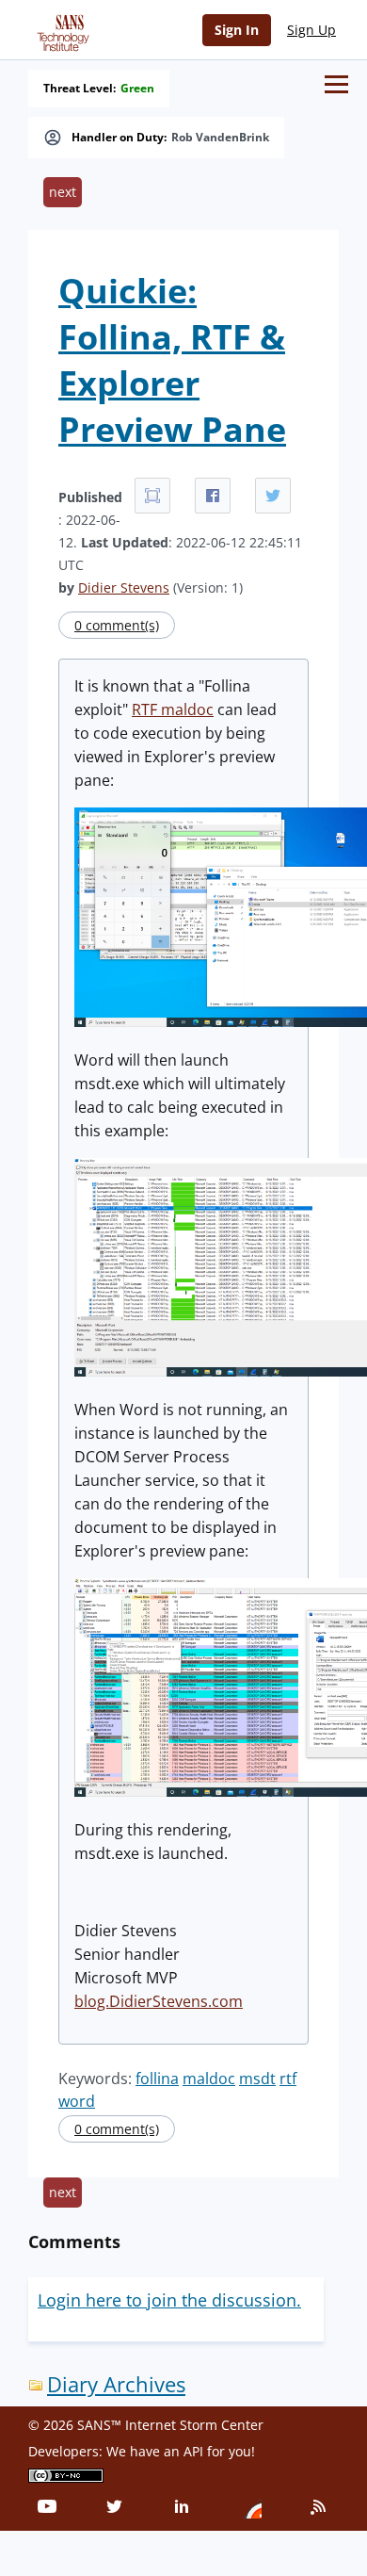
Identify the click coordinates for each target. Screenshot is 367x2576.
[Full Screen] (152, 496)
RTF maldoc (173, 709)
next (63, 192)
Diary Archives (116, 2384)
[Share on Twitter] (273, 496)
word (77, 2101)
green (137, 89)
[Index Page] (60, 29)
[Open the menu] (336, 84)
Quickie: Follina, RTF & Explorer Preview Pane (172, 360)
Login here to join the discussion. (169, 2300)
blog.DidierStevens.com (159, 2001)
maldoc (209, 2079)
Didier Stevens (124, 587)
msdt (257, 2079)
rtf (288, 2079)
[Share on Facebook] (213, 496)
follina (157, 2079)
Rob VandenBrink (220, 138)
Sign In (237, 30)
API (193, 2451)
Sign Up (311, 30)
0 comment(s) (117, 625)
